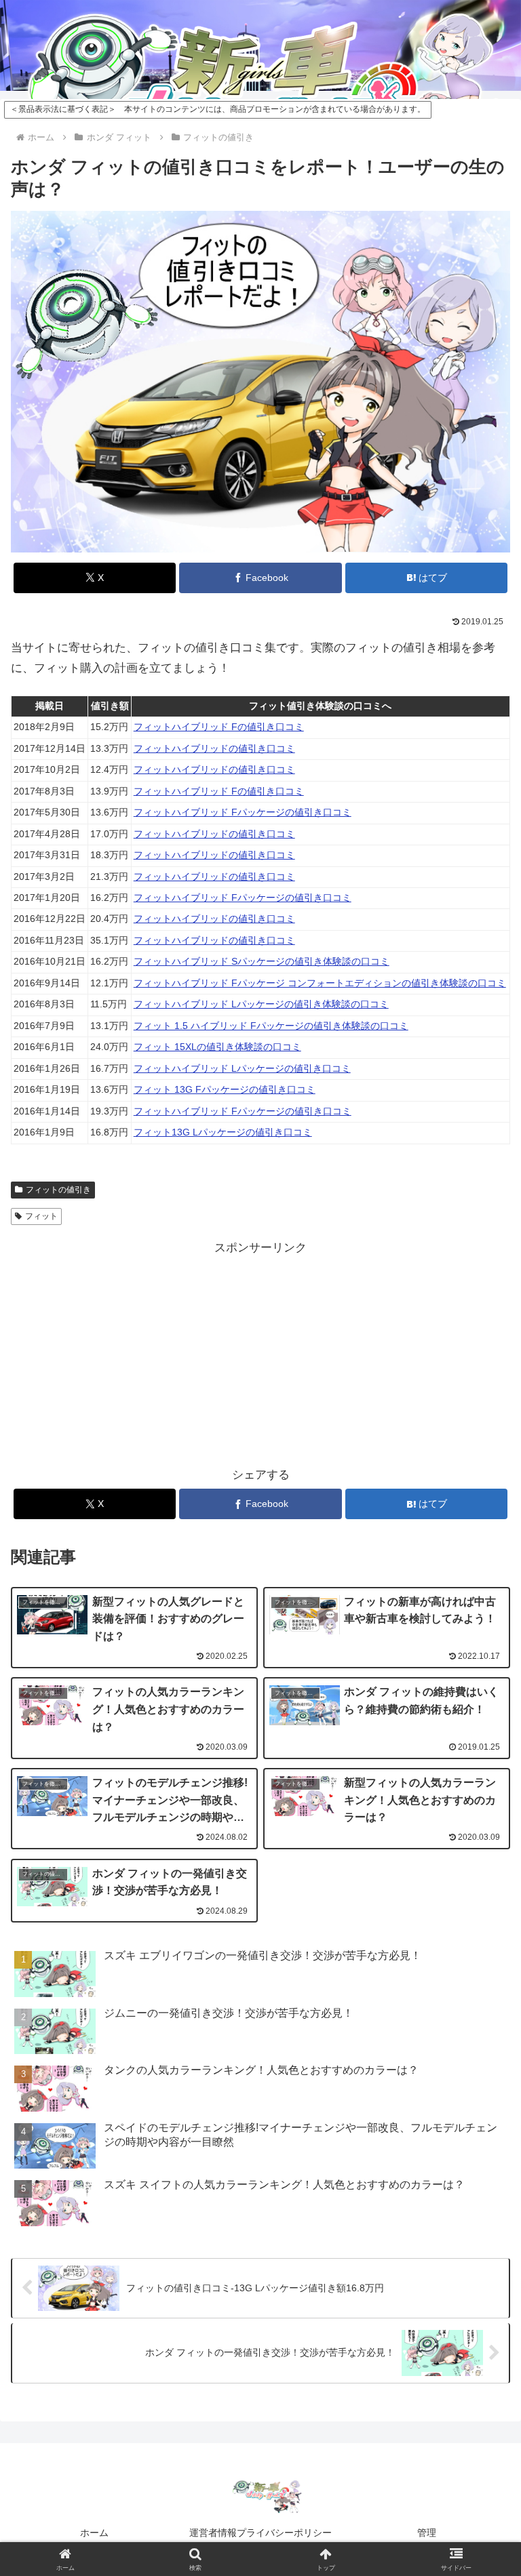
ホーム (94, 2533)
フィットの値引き (58, 1190)
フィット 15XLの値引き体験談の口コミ (217, 1047)
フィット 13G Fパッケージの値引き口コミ (225, 1090)
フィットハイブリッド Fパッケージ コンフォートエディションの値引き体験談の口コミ (320, 983)
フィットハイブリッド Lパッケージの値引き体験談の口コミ (261, 1004)
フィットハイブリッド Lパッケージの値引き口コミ (242, 1069)
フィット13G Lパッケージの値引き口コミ (223, 1132)
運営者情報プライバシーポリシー (260, 2533)
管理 (427, 2533)
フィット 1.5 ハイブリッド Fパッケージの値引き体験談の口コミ (271, 1026)
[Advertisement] (136, 1354)
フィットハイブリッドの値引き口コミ (214, 749)
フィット (41, 1216)
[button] (481, 2022)
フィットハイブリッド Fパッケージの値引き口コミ (243, 812)
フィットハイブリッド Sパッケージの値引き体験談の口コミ (262, 962)
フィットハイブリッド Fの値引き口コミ (219, 727)
